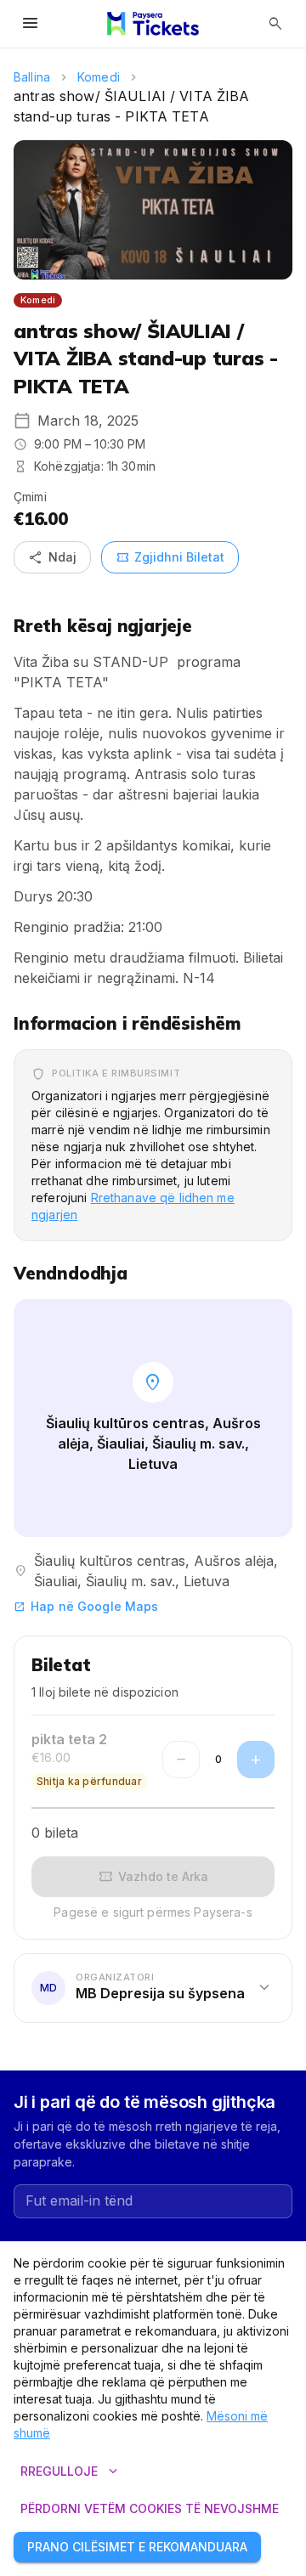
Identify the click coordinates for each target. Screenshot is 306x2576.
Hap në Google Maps (86, 1606)
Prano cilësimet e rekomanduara (137, 2547)
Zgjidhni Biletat (170, 557)
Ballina (32, 77)
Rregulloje (71, 2471)
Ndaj (52, 557)
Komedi (99, 77)
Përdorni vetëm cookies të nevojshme (150, 2508)
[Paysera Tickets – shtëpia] (153, 24)
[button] (153, 1988)
